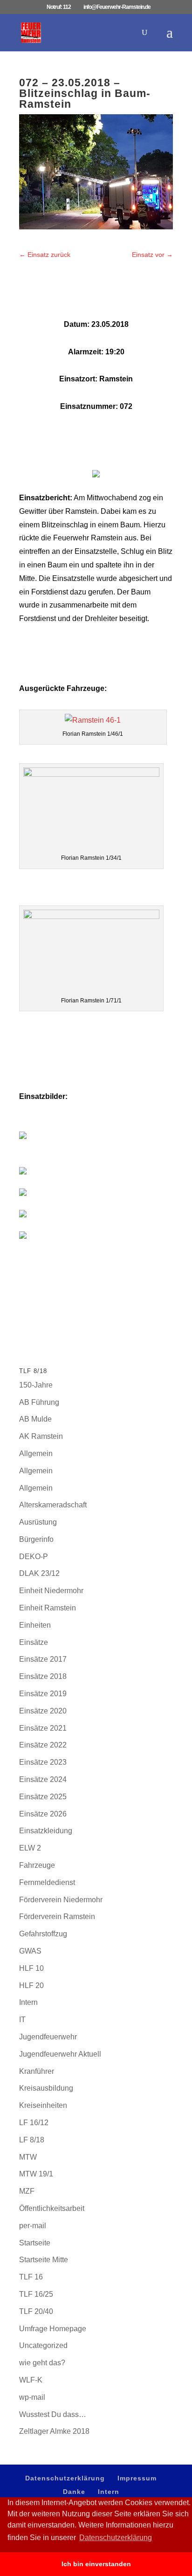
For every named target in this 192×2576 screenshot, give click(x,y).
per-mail (33, 2226)
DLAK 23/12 (39, 1573)
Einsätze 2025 (43, 1797)
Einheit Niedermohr (51, 1591)
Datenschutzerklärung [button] (116, 2538)
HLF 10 (31, 1968)
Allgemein (36, 1454)
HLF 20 (31, 1986)
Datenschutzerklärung (65, 2478)
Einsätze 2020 (43, 1711)
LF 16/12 (34, 2123)
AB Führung (39, 1402)
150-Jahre (36, 1385)
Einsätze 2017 (43, 1659)
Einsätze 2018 (43, 1676)
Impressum (137, 2478)
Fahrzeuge (37, 1865)
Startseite (35, 2243)
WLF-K (31, 2380)
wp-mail (32, 2397)
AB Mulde (35, 1419)
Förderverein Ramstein (57, 1916)
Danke (74, 2492)
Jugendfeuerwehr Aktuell (60, 2054)
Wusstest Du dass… (53, 2414)
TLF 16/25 (36, 2294)
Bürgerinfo (36, 1539)
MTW (28, 2157)
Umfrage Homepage (53, 2329)
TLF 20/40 (36, 2311)
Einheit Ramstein (48, 1608)
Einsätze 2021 (43, 1728)
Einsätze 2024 (43, 1779)
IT (22, 2020)
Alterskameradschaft (53, 1505)
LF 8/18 (32, 2140)
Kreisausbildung (46, 2088)
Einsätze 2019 (43, 1694)
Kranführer (37, 2071)
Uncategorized (43, 2345)
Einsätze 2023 (43, 1762)
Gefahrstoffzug (43, 1934)
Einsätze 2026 (43, 1814)
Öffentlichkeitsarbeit (52, 2208)
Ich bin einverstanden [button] (96, 2564)
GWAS (30, 1951)
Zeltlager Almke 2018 (54, 2431)
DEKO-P (34, 1557)
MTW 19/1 (36, 2174)
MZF (27, 2191)
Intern (28, 2002)
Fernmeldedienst (47, 1882)
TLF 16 (31, 2277)
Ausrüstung (38, 1522)
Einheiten (35, 1625)
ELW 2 (30, 1848)
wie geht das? (42, 2363)
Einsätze (34, 1642)
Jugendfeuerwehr (48, 2037)
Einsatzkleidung (46, 1831)
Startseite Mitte (44, 2260)
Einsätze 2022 (43, 1745)
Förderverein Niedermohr (61, 1900)
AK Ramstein (41, 1436)
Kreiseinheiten (43, 2105)
